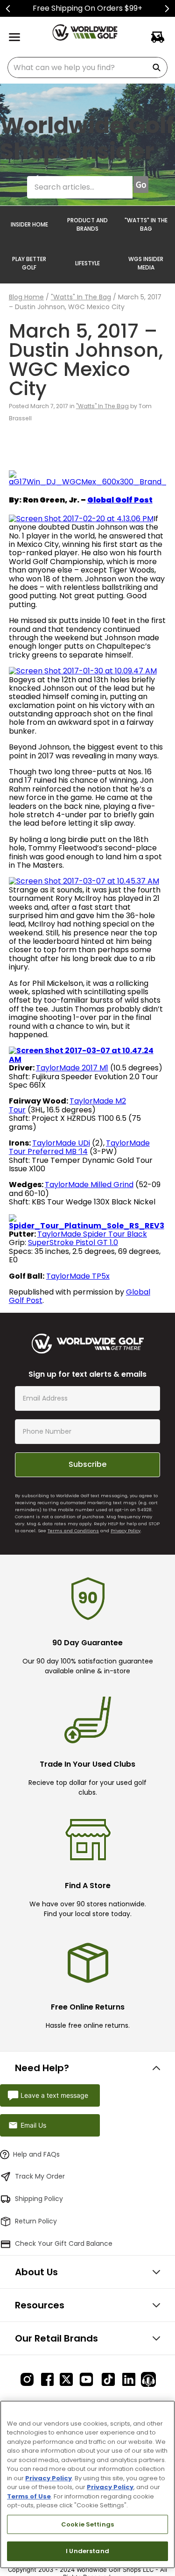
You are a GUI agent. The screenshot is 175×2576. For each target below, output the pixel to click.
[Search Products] (158, 67)
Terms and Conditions (73, 1531)
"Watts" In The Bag (81, 297)
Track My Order (40, 2176)
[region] (87, 2484)
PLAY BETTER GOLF (29, 263)
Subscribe (87, 1464)
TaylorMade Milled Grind (89, 1185)
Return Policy (36, 2221)
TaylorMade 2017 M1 (72, 1068)
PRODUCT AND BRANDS (87, 224)
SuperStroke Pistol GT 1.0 (73, 1242)
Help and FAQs (36, 2154)
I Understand (87, 2551)
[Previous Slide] (8, 9)
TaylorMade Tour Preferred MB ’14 (79, 1147)
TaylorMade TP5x (78, 1276)
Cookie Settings (87, 2524)
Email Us (33, 2125)
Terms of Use (29, 2496)
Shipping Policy (39, 2199)
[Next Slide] (167, 9)
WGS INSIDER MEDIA (146, 263)
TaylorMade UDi (61, 1143)
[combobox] (87, 67)
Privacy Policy (126, 1531)
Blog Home (26, 297)
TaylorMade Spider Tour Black (92, 1234)
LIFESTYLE (87, 263)
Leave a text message (54, 2095)
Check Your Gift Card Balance (64, 2243)
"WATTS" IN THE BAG (146, 224)
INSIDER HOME (29, 224)
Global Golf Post (120, 500)
